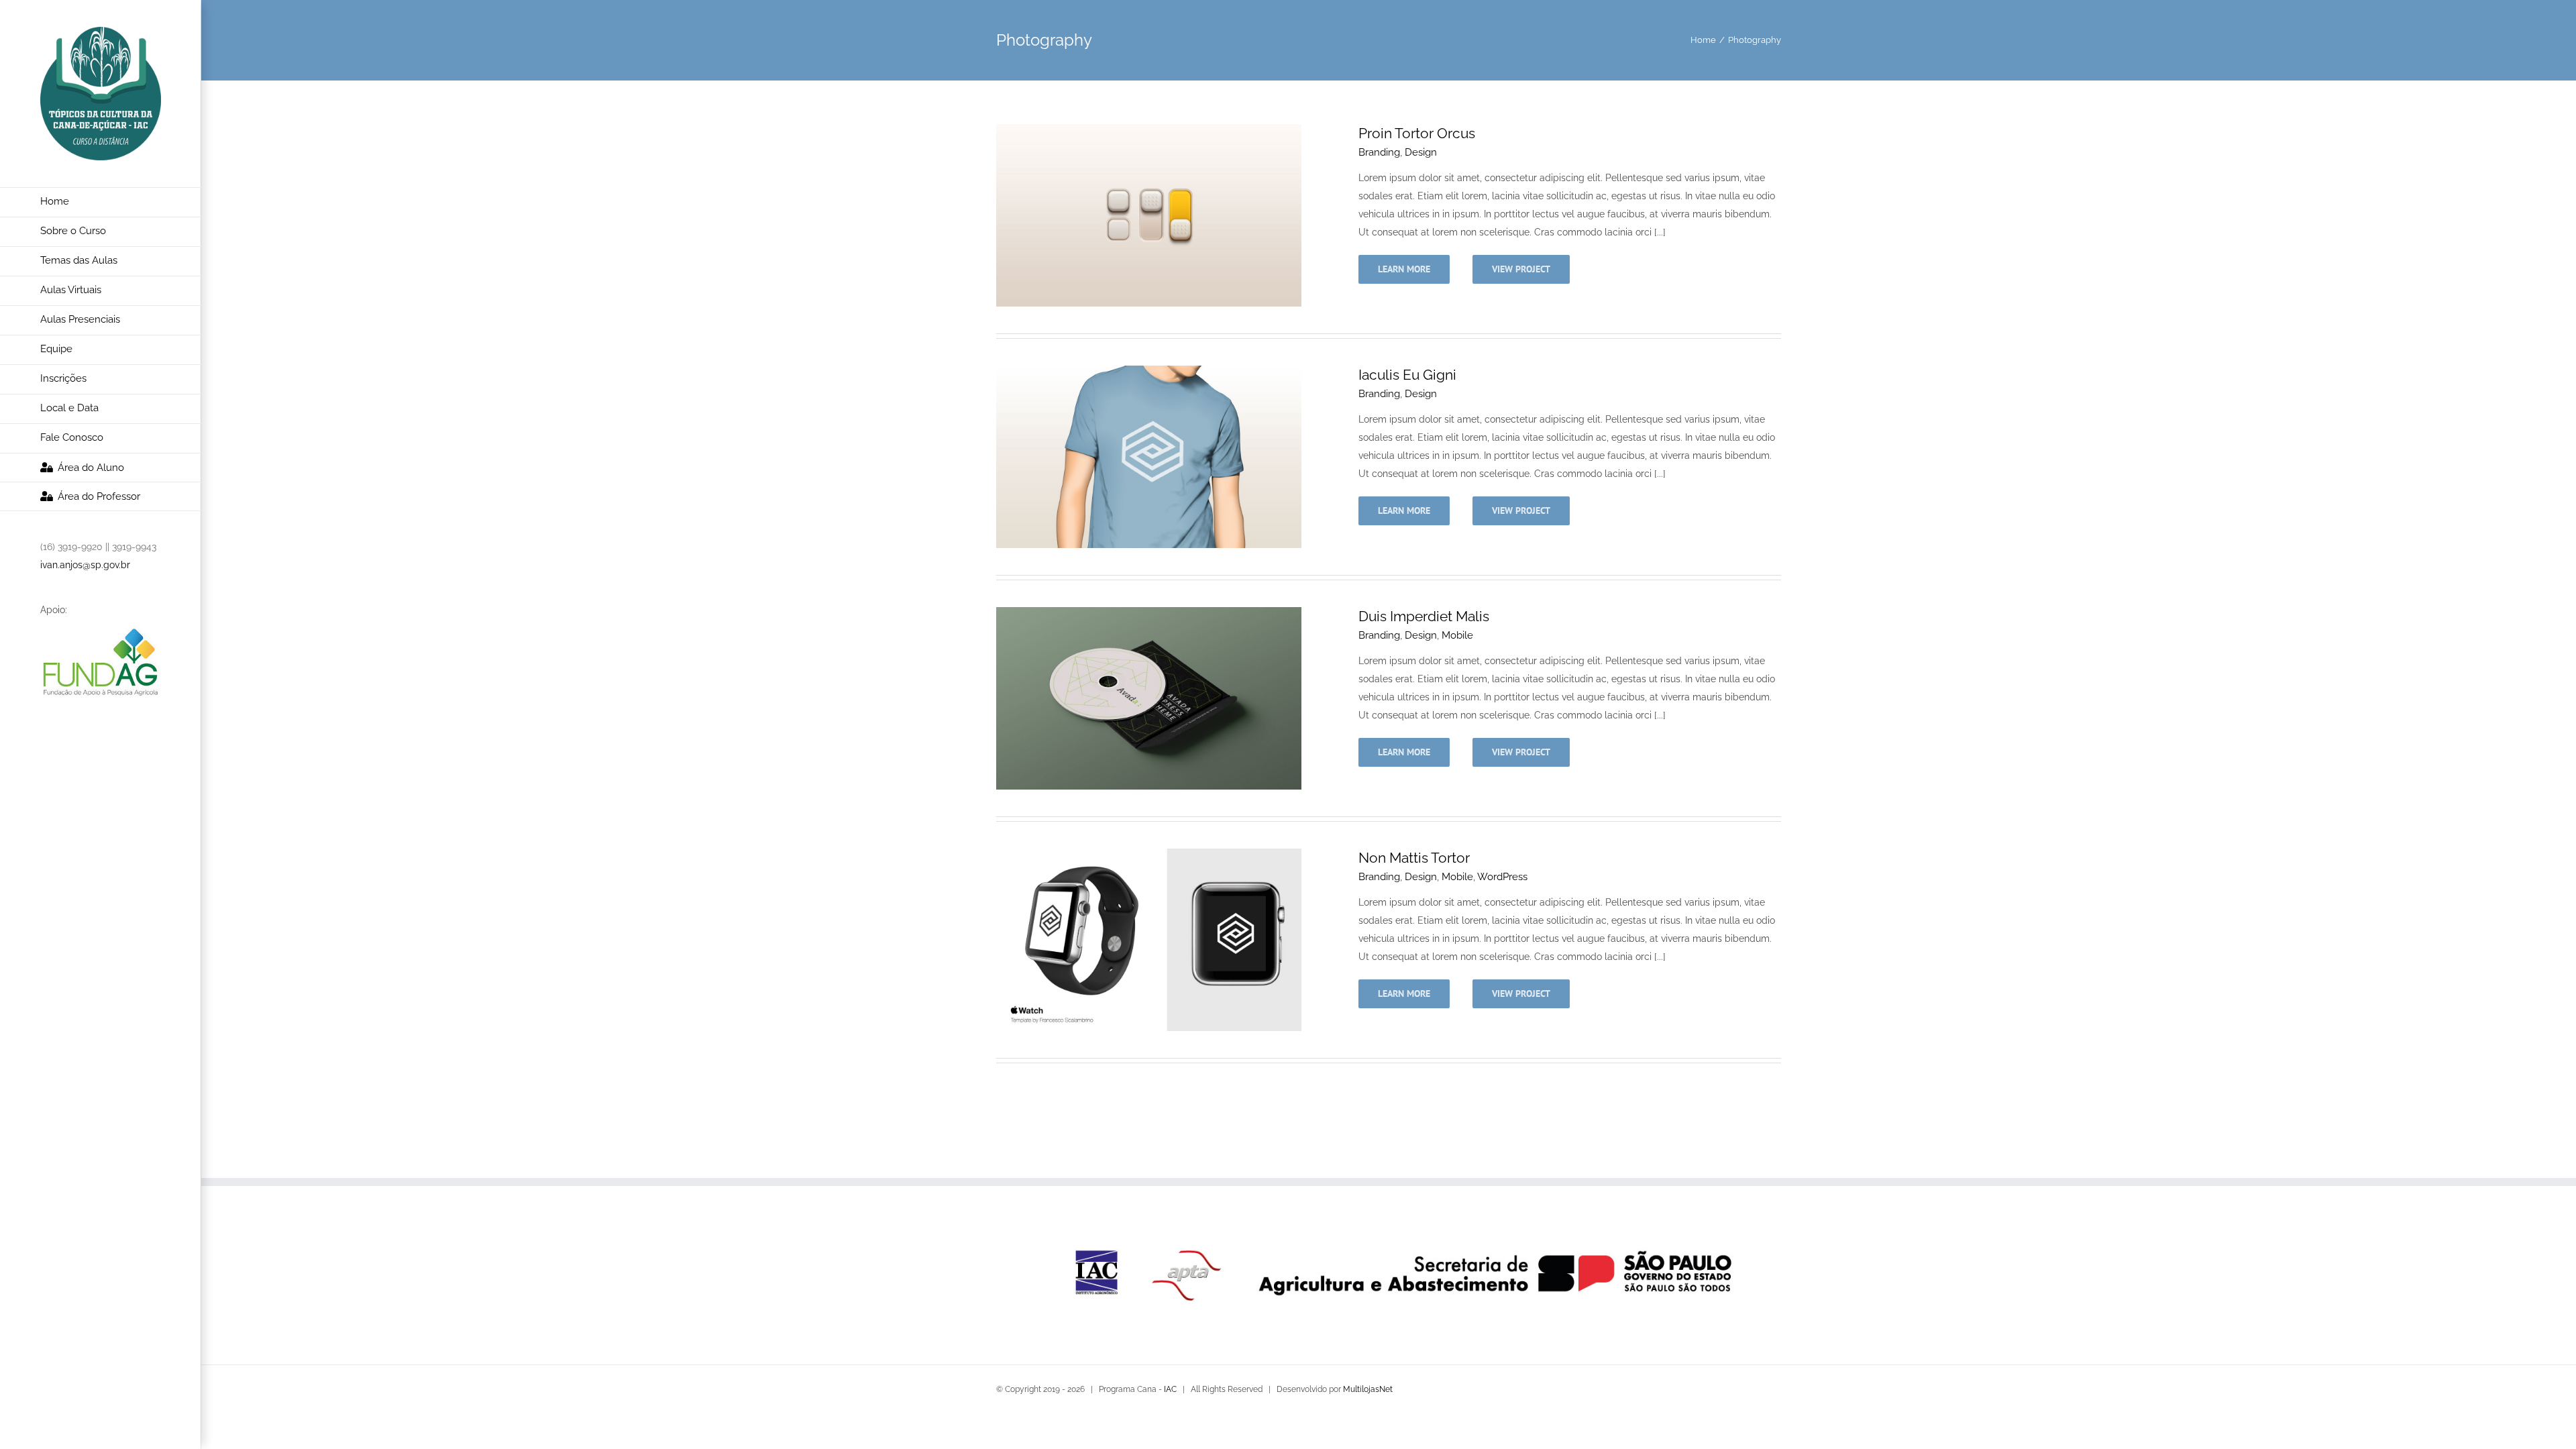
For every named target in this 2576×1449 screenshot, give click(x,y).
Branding (1379, 152)
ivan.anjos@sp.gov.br (85, 565)
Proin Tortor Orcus (1417, 133)
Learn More (1404, 269)
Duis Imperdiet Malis (1424, 616)
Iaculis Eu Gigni (1407, 375)
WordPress (1502, 877)
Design (1421, 152)
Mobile (1457, 635)
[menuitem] (101, 202)
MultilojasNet (1368, 1389)
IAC (1170, 1389)
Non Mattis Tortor (1414, 858)
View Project (1521, 269)
